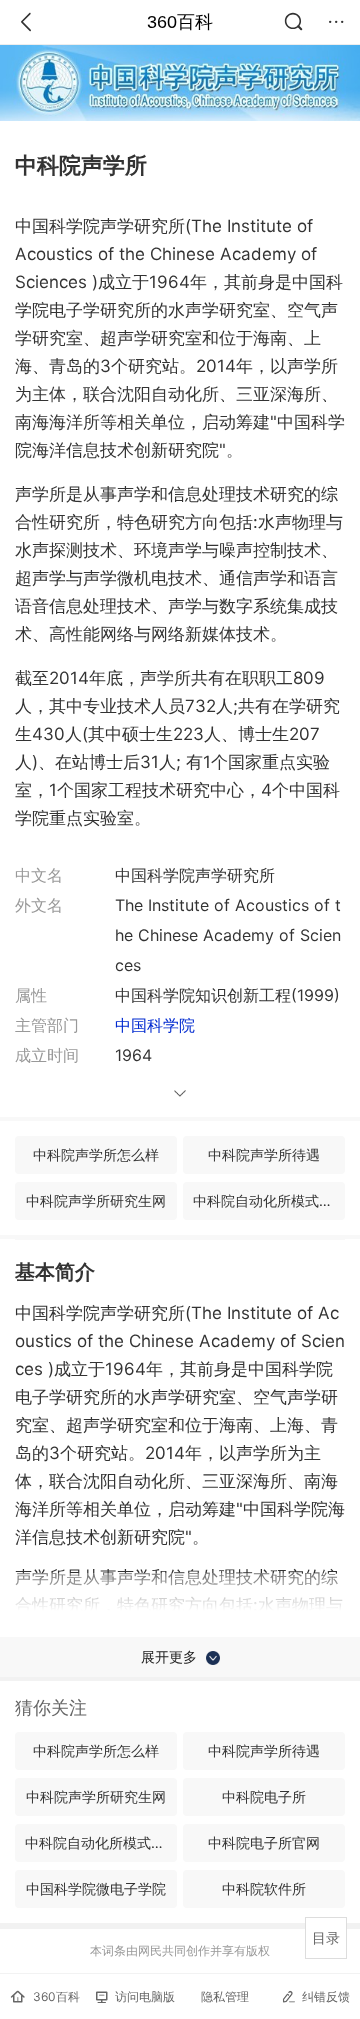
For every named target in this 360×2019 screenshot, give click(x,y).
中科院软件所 (264, 1888)
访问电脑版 (145, 1996)
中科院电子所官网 (264, 1842)
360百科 (180, 22)
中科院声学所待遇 (264, 1154)
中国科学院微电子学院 (96, 1888)
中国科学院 (155, 1025)
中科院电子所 (264, 1796)
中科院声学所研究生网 (96, 1200)
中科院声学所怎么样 (96, 1154)
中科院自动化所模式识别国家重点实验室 (269, 1200)
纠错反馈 (326, 1996)
